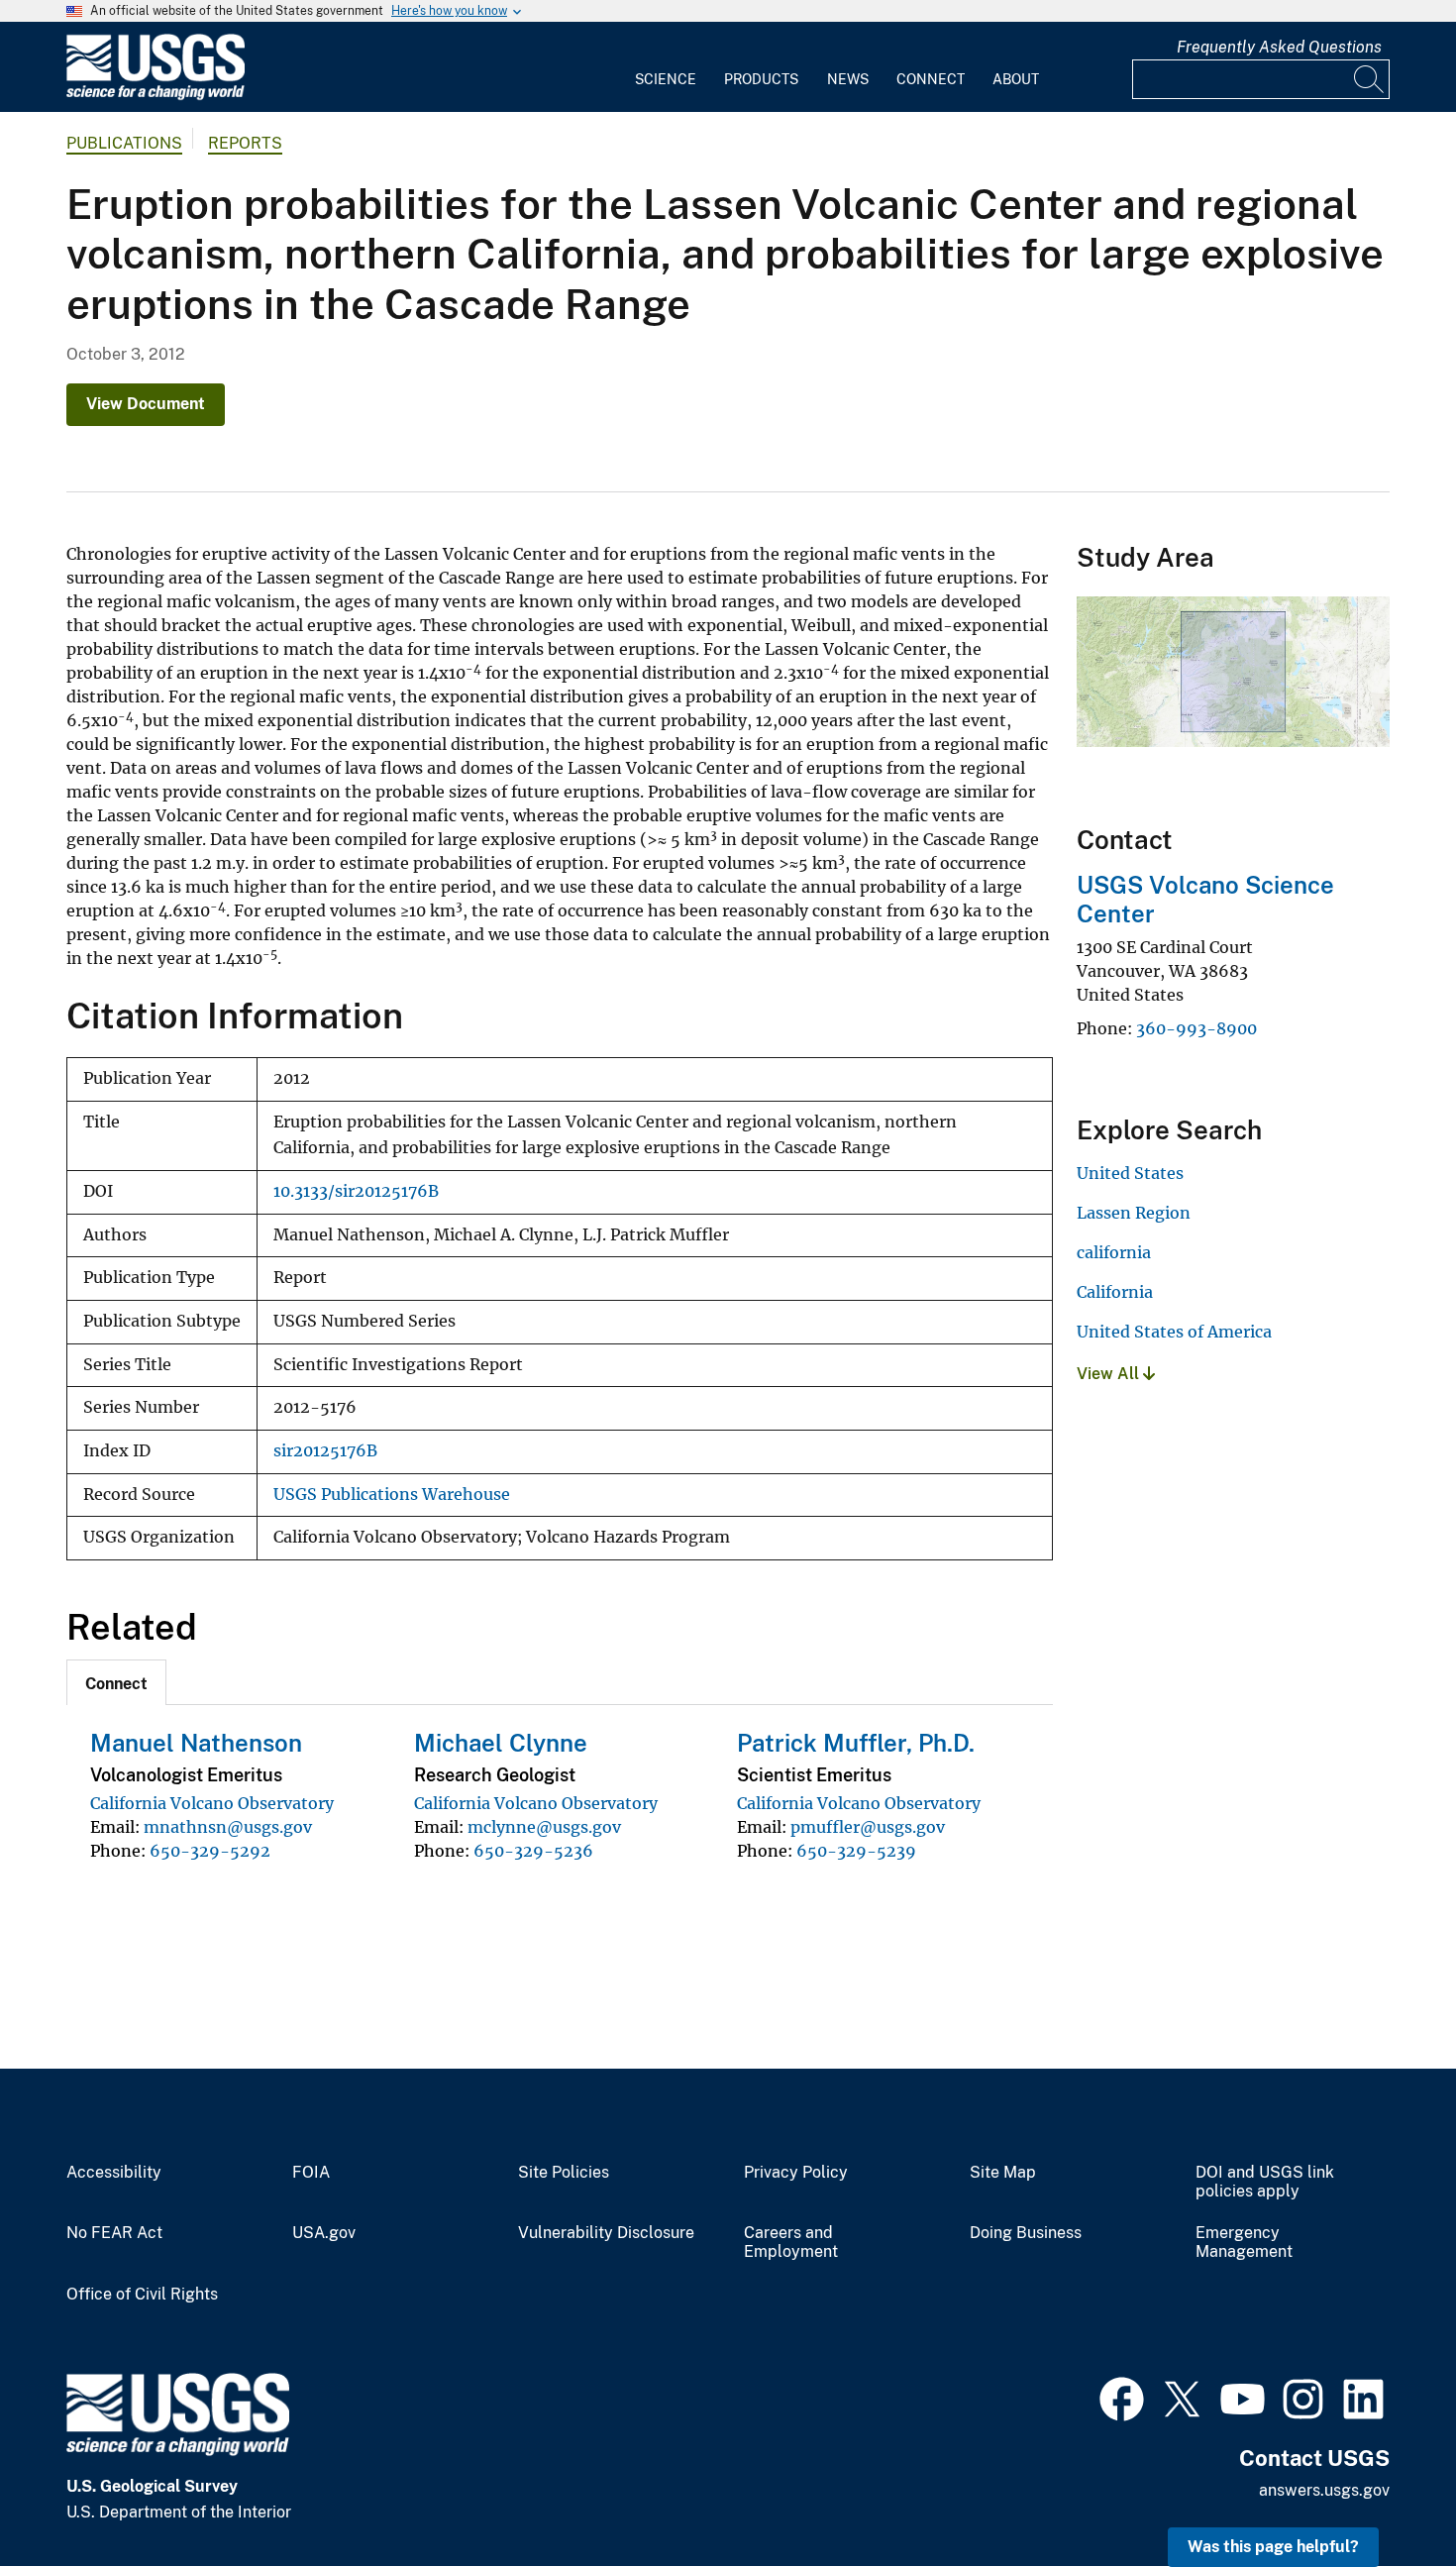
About (1016, 79)
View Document (146, 404)
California (1115, 1292)
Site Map (1003, 2173)
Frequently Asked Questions (1279, 47)
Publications (124, 143)
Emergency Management (1244, 2243)
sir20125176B (325, 1451)
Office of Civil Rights (142, 2295)
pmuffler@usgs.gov (868, 1827)
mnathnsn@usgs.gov (228, 1827)
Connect (931, 79)
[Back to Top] (1384, 2495)
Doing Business (1026, 2233)
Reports (245, 143)
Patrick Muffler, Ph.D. (856, 1743)
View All (1110, 1374)
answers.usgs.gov (1324, 2490)
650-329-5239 (856, 1851)
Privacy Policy (796, 2173)
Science (666, 79)
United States (1130, 1173)
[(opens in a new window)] (1122, 2397)
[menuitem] (666, 67)
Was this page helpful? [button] (1273, 2547)
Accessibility (114, 2173)
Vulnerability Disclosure (606, 2233)
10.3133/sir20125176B (356, 1191)
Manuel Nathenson (196, 1743)
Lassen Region (1134, 1213)
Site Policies (564, 2173)
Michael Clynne (501, 1743)
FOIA (311, 2173)
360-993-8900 (1196, 1028)
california (1114, 1252)
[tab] (116, 1682)
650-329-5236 (533, 1851)
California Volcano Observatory (212, 1803)
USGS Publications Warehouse (392, 1495)
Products (761, 79)
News (848, 79)
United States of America (1174, 1332)
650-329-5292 (210, 1851)
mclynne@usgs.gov (544, 1827)
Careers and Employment (791, 2243)
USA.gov (324, 2233)
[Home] (156, 96)
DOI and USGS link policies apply (1265, 2182)
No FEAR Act (114, 2233)
